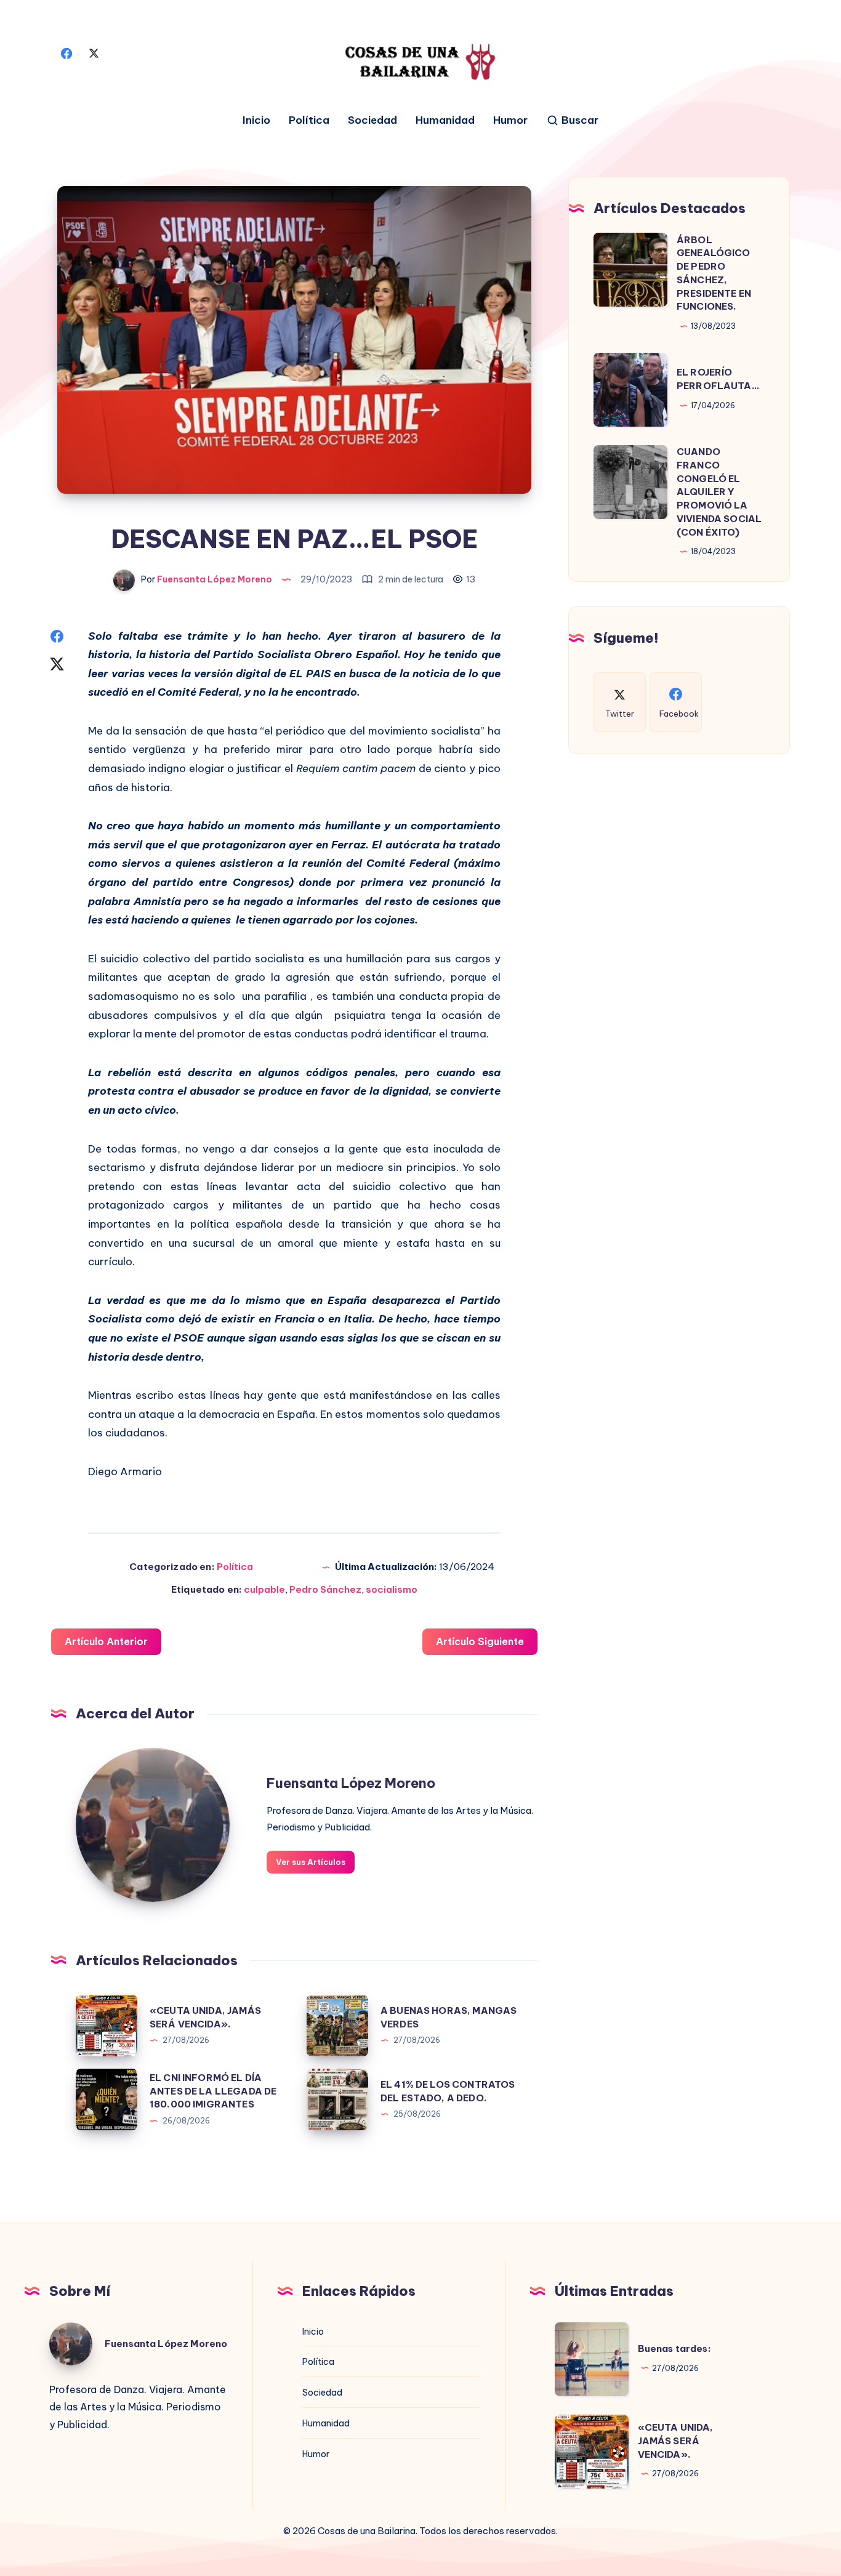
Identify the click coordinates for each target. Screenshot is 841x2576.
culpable (264, 1589)
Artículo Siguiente (480, 1641)
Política (309, 120)
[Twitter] (94, 52)
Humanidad (445, 120)
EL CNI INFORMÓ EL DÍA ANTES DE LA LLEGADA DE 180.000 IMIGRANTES (213, 2091)
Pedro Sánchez (325, 1589)
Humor (510, 120)
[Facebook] (66, 52)
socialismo (392, 1589)
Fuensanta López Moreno (351, 1783)
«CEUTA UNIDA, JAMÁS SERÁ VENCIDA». (676, 2441)
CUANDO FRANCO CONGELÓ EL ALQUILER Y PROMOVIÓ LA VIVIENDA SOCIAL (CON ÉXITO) (719, 492)
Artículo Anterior (106, 1641)
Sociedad (372, 120)
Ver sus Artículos (311, 1862)
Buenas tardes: (674, 2349)
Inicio (256, 120)
